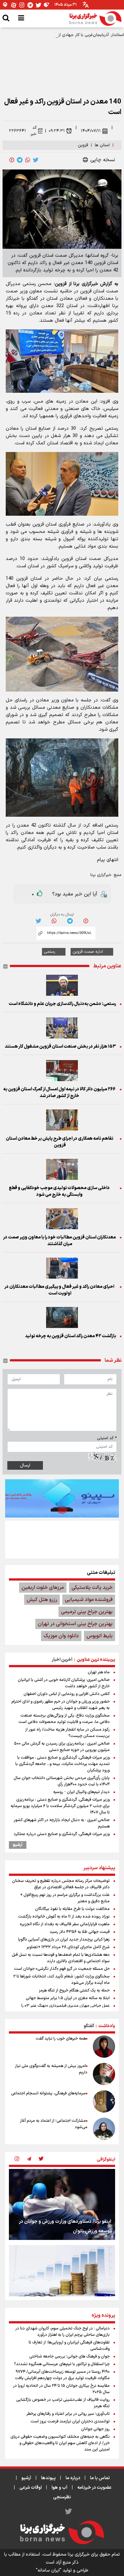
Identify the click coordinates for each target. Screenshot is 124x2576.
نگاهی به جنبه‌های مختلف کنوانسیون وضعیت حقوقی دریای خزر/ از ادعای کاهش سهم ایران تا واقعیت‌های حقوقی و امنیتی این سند (60, 2443)
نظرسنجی (62, 2497)
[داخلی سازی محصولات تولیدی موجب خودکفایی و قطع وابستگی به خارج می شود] (62, 1169)
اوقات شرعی (31, 2488)
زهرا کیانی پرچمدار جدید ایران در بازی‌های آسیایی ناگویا (64, 1940)
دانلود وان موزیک (61, 1636)
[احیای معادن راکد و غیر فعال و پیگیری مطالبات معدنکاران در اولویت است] (62, 1268)
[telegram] (20, 160)
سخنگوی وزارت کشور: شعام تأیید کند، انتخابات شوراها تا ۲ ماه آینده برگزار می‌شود (62, 1980)
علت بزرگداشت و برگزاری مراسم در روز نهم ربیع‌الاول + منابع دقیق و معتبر (65, 1898)
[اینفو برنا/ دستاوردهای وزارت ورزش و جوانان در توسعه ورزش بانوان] (62, 2204)
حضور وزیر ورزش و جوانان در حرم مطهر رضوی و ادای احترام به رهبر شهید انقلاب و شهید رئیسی (61, 1705)
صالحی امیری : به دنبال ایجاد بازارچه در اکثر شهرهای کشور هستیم (62, 1823)
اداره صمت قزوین (88, 952)
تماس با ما (100, 2478)
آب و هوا (59, 2488)
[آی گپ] (5, 5)
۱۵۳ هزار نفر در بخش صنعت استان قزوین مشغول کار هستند (60, 1047)
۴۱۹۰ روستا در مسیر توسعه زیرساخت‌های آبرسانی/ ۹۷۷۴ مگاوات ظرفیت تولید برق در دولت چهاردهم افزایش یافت (62, 2375)
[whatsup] (28, 160)
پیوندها (48, 2478)
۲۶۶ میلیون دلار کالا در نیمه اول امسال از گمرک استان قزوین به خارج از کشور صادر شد (59, 1093)
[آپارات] (14, 5)
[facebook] (12, 160)
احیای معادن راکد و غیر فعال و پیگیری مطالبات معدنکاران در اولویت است (59, 1290)
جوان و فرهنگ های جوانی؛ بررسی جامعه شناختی (69, 2357)
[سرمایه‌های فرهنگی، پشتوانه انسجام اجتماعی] (104, 2101)
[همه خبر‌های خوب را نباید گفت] (104, 2047)
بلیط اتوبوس (100, 1636)
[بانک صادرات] (62, 1498)
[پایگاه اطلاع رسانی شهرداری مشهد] (62, 1539)
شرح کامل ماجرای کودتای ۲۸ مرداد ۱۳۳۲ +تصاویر (68, 1947)
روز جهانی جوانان (95, 2429)
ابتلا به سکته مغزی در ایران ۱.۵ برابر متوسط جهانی (68, 1998)
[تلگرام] (30, 5)
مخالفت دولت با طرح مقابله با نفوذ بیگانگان (72, 1909)
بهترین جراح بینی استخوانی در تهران (75, 1624)
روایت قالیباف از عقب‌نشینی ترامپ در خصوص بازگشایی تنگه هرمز (63, 2403)
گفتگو (89, 2026)
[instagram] (17, 2159)
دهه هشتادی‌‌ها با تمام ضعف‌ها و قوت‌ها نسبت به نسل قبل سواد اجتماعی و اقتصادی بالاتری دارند (61, 1958)
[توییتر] (38, 5)
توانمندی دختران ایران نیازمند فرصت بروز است (70, 2422)
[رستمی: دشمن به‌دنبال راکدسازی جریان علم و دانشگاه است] (62, 985)
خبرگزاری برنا (101, 875)
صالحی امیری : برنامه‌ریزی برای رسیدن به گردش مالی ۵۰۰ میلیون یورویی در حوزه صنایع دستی (62, 1747)
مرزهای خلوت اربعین (43, 1588)
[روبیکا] (47, 5)
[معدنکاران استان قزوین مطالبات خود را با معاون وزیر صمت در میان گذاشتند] (62, 1219)
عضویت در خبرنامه (94, 2488)
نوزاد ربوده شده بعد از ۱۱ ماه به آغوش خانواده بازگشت (64, 1917)
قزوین (83, 145)
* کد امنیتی (107, 1438)
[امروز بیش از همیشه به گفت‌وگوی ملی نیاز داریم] (104, 2074)
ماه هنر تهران (99, 1672)
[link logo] (95, 18)
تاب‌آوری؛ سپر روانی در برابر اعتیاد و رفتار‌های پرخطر (68, 2414)
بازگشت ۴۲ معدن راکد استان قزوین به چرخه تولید (70, 1336)
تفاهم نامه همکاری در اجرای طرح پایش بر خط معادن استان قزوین (59, 1142)
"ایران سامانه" (49, 2570)
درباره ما (73, 2478)
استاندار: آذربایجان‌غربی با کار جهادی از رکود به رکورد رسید (75, 35)
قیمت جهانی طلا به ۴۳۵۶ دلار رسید (80, 1932)
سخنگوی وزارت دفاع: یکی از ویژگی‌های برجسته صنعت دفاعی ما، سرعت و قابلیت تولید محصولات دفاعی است (64, 1719)
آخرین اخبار (62, 1660)
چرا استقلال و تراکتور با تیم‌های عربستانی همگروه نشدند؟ (62, 2364)
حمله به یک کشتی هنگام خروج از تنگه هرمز (74, 1991)
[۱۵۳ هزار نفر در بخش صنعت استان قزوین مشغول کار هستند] (62, 1028)
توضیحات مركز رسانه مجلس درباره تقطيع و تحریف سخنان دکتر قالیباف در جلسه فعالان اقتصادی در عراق (61, 1884)
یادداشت (107, 2026)
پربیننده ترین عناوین (96, 1660)
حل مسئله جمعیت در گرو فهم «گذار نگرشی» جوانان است (62, 1969)
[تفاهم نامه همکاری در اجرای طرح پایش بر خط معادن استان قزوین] (62, 1120)
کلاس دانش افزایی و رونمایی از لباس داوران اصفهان (67, 1694)
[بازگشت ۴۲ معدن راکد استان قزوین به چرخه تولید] (62, 1317)
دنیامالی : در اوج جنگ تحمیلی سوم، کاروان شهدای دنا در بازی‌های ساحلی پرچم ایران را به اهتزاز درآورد (62, 2332)
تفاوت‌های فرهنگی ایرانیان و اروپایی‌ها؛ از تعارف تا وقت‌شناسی (69, 2346)
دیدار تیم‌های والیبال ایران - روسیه (81, 1792)
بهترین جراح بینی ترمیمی (87, 1612)
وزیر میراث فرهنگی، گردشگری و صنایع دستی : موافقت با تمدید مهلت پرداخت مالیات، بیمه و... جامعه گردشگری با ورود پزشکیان (62, 1764)
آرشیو (18, 1845)
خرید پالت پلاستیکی (92, 1588)
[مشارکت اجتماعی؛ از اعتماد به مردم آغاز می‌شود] (104, 2129)
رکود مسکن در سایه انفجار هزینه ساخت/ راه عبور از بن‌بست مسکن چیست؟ (67, 1733)
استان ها (102, 145)
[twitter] (36, 160)
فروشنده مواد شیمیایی (89, 1600)
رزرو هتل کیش (42, 1600)
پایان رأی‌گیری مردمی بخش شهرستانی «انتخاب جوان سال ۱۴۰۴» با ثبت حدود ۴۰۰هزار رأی (62, 1781)
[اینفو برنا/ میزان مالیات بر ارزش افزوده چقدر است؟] (62, 2281)
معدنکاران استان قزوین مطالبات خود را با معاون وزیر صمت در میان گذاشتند (59, 1241)
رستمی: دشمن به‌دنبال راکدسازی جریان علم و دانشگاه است (62, 1004)
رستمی (50, 952)
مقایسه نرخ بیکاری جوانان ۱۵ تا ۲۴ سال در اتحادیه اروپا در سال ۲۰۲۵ (61, 2389)
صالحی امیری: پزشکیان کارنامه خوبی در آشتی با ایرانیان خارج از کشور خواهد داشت (64, 1683)
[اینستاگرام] (22, 5)
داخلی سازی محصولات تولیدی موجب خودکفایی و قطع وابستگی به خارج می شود (59, 1191)
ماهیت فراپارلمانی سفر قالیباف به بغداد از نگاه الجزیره (65, 1924)
